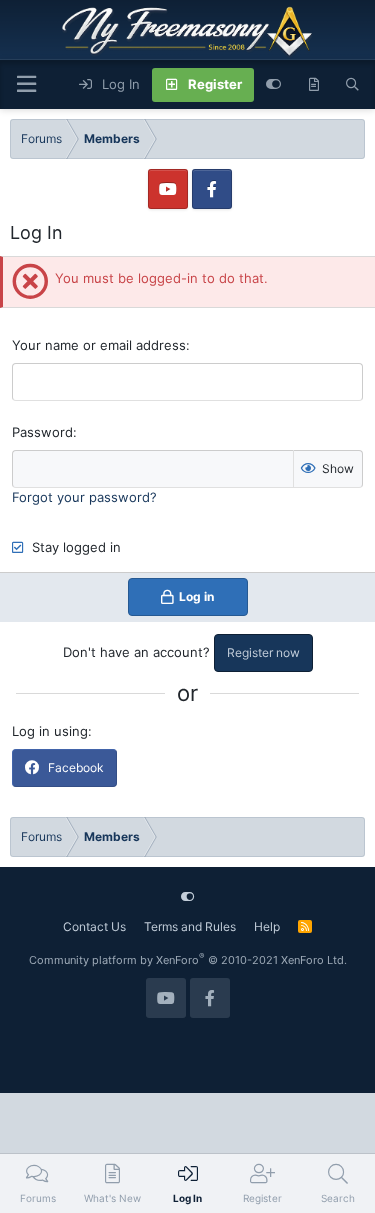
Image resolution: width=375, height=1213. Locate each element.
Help (267, 926)
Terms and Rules (190, 926)
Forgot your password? (84, 497)
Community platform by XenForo (188, 960)
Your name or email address (99, 345)
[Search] (352, 85)
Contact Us (94, 926)
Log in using (50, 731)
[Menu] (26, 84)
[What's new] (313, 85)
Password (42, 432)
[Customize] (273, 85)
